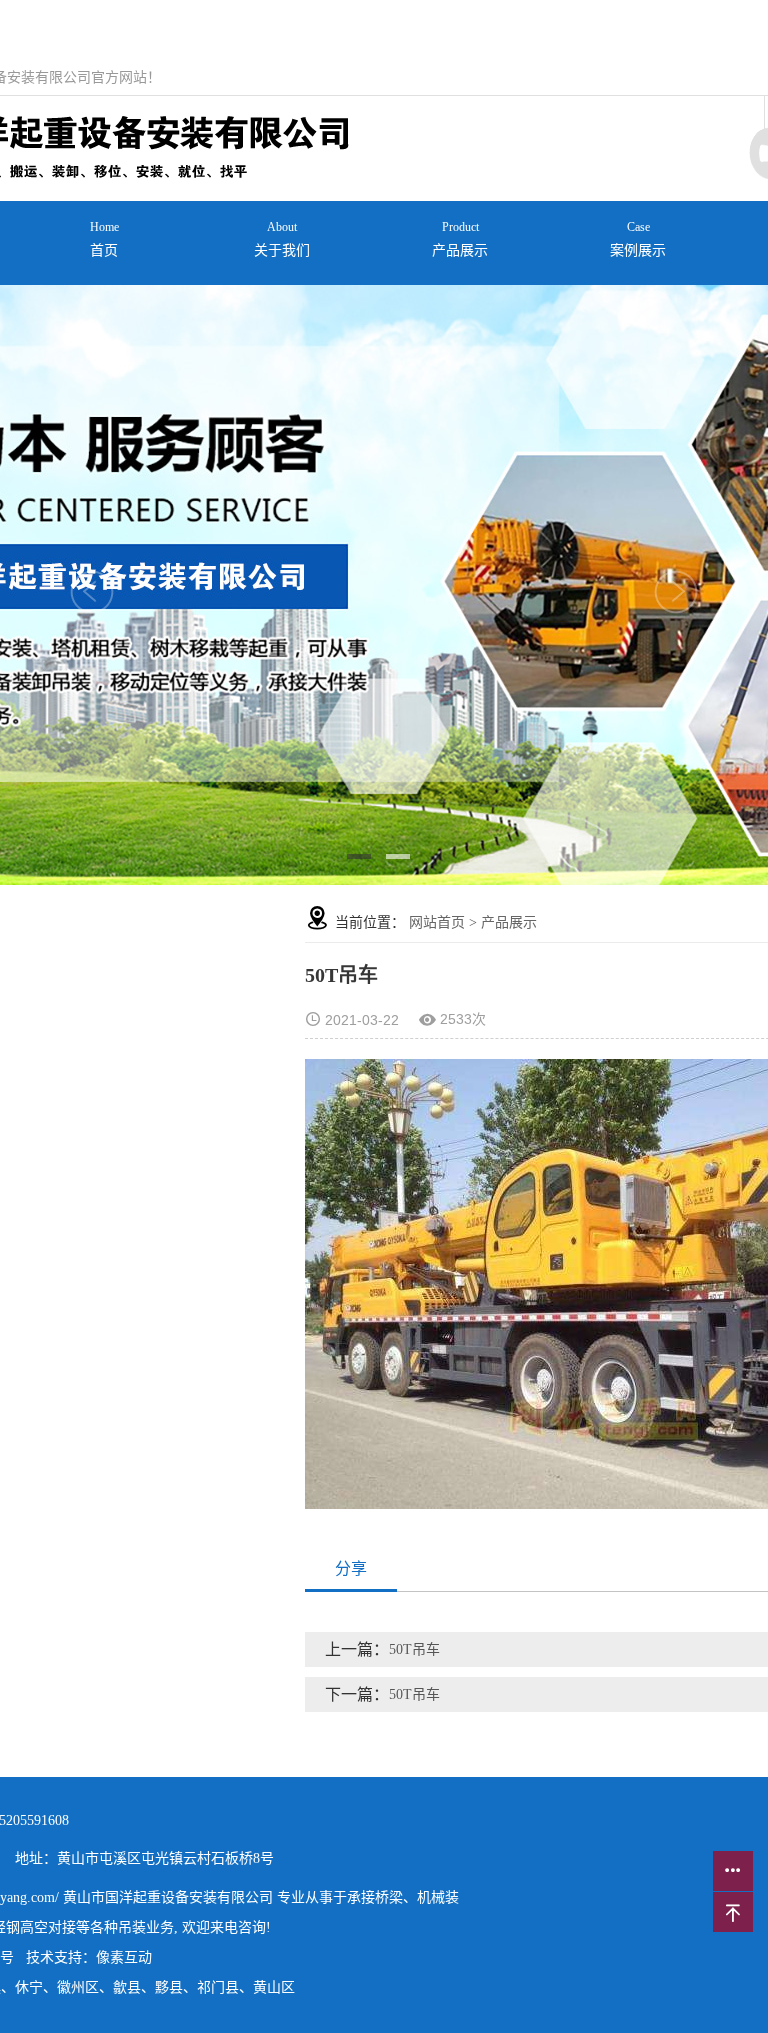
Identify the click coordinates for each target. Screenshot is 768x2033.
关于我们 (282, 239)
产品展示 (460, 239)
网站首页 (437, 922)
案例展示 (638, 239)
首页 (104, 239)
